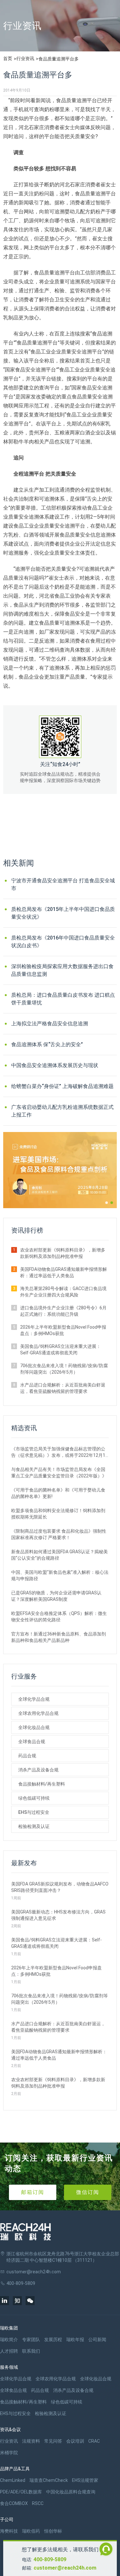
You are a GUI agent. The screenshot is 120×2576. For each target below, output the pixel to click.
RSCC (38, 2503)
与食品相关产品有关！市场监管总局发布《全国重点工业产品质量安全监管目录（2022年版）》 (59, 1473)
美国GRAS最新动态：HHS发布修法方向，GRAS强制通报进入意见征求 (58, 1915)
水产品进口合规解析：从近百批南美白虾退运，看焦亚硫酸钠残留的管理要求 (63, 1388)
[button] (107, 1203)
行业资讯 (25, 58)
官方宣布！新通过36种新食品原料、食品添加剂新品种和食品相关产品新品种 (59, 1637)
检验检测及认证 (34, 1826)
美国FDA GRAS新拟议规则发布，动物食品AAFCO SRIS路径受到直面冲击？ (60, 1887)
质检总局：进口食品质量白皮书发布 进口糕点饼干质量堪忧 (63, 999)
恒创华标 (53, 2531)
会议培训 (75, 2441)
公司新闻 (97, 2340)
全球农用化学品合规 (38, 1713)
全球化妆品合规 (34, 1727)
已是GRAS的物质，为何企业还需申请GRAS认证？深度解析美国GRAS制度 (56, 1596)
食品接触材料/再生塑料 (42, 1784)
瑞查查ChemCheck (49, 2480)
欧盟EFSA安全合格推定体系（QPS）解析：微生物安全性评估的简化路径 (59, 1617)
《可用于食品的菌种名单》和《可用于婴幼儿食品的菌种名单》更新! (58, 1493)
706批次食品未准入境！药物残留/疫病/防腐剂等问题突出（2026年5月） (64, 1369)
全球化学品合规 (34, 1699)
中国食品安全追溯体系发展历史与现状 (55, 1065)
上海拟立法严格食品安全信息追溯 (50, 1024)
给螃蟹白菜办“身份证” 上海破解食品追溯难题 (62, 1086)
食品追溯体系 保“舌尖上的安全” (47, 1044)
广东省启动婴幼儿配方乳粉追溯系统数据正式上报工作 (62, 1111)
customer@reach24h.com (65, 2568)
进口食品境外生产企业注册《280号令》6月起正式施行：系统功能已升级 (63, 1311)
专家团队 (31, 2340)
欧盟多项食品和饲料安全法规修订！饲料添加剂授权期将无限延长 (58, 1514)
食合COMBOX (14, 2503)
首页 (8, 58)
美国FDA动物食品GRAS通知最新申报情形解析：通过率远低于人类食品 (64, 1272)
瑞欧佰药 (31, 2531)
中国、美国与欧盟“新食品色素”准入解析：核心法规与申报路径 (60, 1575)
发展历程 (53, 2340)
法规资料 (31, 2441)
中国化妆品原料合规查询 (71, 2492)
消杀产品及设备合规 (38, 1770)
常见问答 (53, 2441)
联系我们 (31, 2351)
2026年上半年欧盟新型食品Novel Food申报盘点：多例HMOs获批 (63, 1330)
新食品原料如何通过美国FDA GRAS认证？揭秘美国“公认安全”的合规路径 (60, 1555)
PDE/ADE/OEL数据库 (21, 2492)
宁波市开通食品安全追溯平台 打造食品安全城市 (63, 884)
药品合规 (27, 1756)
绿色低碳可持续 (34, 1798)
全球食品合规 (32, 1742)
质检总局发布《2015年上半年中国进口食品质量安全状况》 (63, 913)
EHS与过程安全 (34, 1812)
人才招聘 (9, 2351)
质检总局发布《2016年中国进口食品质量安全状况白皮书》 (63, 942)
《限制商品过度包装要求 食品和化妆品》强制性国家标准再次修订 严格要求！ (59, 1534)
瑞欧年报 (75, 2340)
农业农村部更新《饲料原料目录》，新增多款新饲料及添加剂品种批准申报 (63, 1253)
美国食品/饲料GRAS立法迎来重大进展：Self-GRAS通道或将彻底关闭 (60, 1350)
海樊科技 (9, 2531)
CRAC (94, 2441)
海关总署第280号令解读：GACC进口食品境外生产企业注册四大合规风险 (63, 1292)
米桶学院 (9, 2453)
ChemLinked (13, 2480)
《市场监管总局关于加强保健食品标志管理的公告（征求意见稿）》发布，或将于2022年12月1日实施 (58, 1452)
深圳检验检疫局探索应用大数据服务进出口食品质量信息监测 (62, 970)
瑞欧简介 (9, 2340)
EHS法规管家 (85, 2480)
